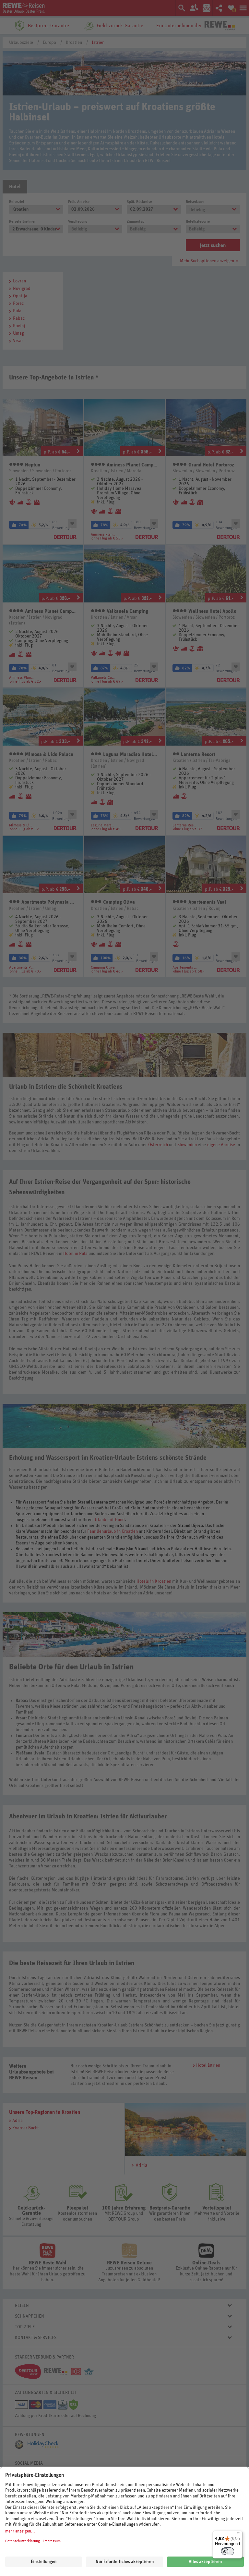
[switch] (228, 2551)
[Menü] (239, 2534)
